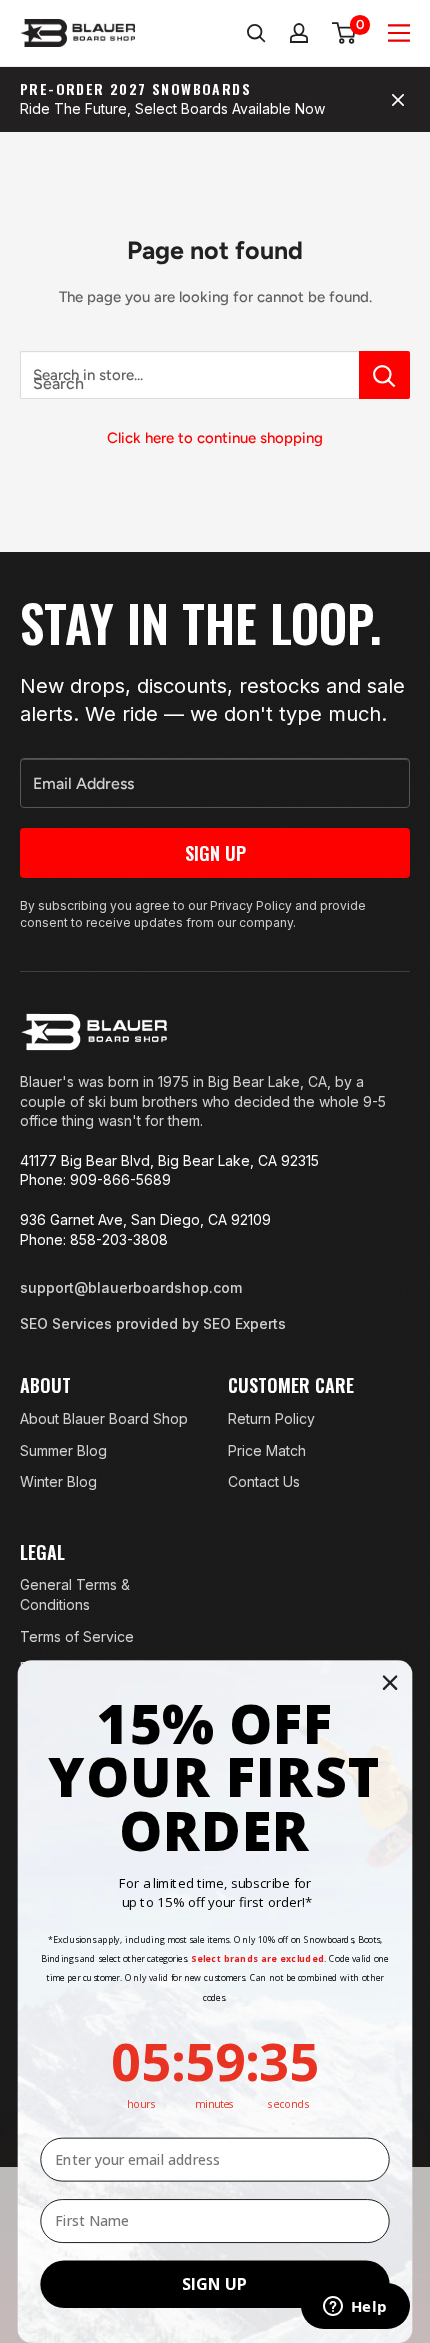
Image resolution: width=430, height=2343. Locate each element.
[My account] (300, 33)
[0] (345, 33)
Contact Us (264, 1481)
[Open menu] (399, 33)
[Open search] (256, 33)
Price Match (267, 1450)
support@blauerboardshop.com (131, 1287)
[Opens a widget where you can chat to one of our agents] (355, 2308)
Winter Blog (58, 1481)
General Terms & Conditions (75, 1594)
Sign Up (215, 853)
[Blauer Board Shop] (94, 1032)
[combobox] (189, 375)
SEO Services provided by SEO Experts (153, 1323)
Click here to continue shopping (215, 438)
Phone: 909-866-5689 (95, 1179)
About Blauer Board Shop (104, 1418)
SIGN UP (215, 2284)
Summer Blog (63, 1450)
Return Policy (271, 1418)
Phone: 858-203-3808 (94, 1239)
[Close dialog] (390, 1682)
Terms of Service (77, 1636)
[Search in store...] (384, 375)
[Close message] (398, 100)
